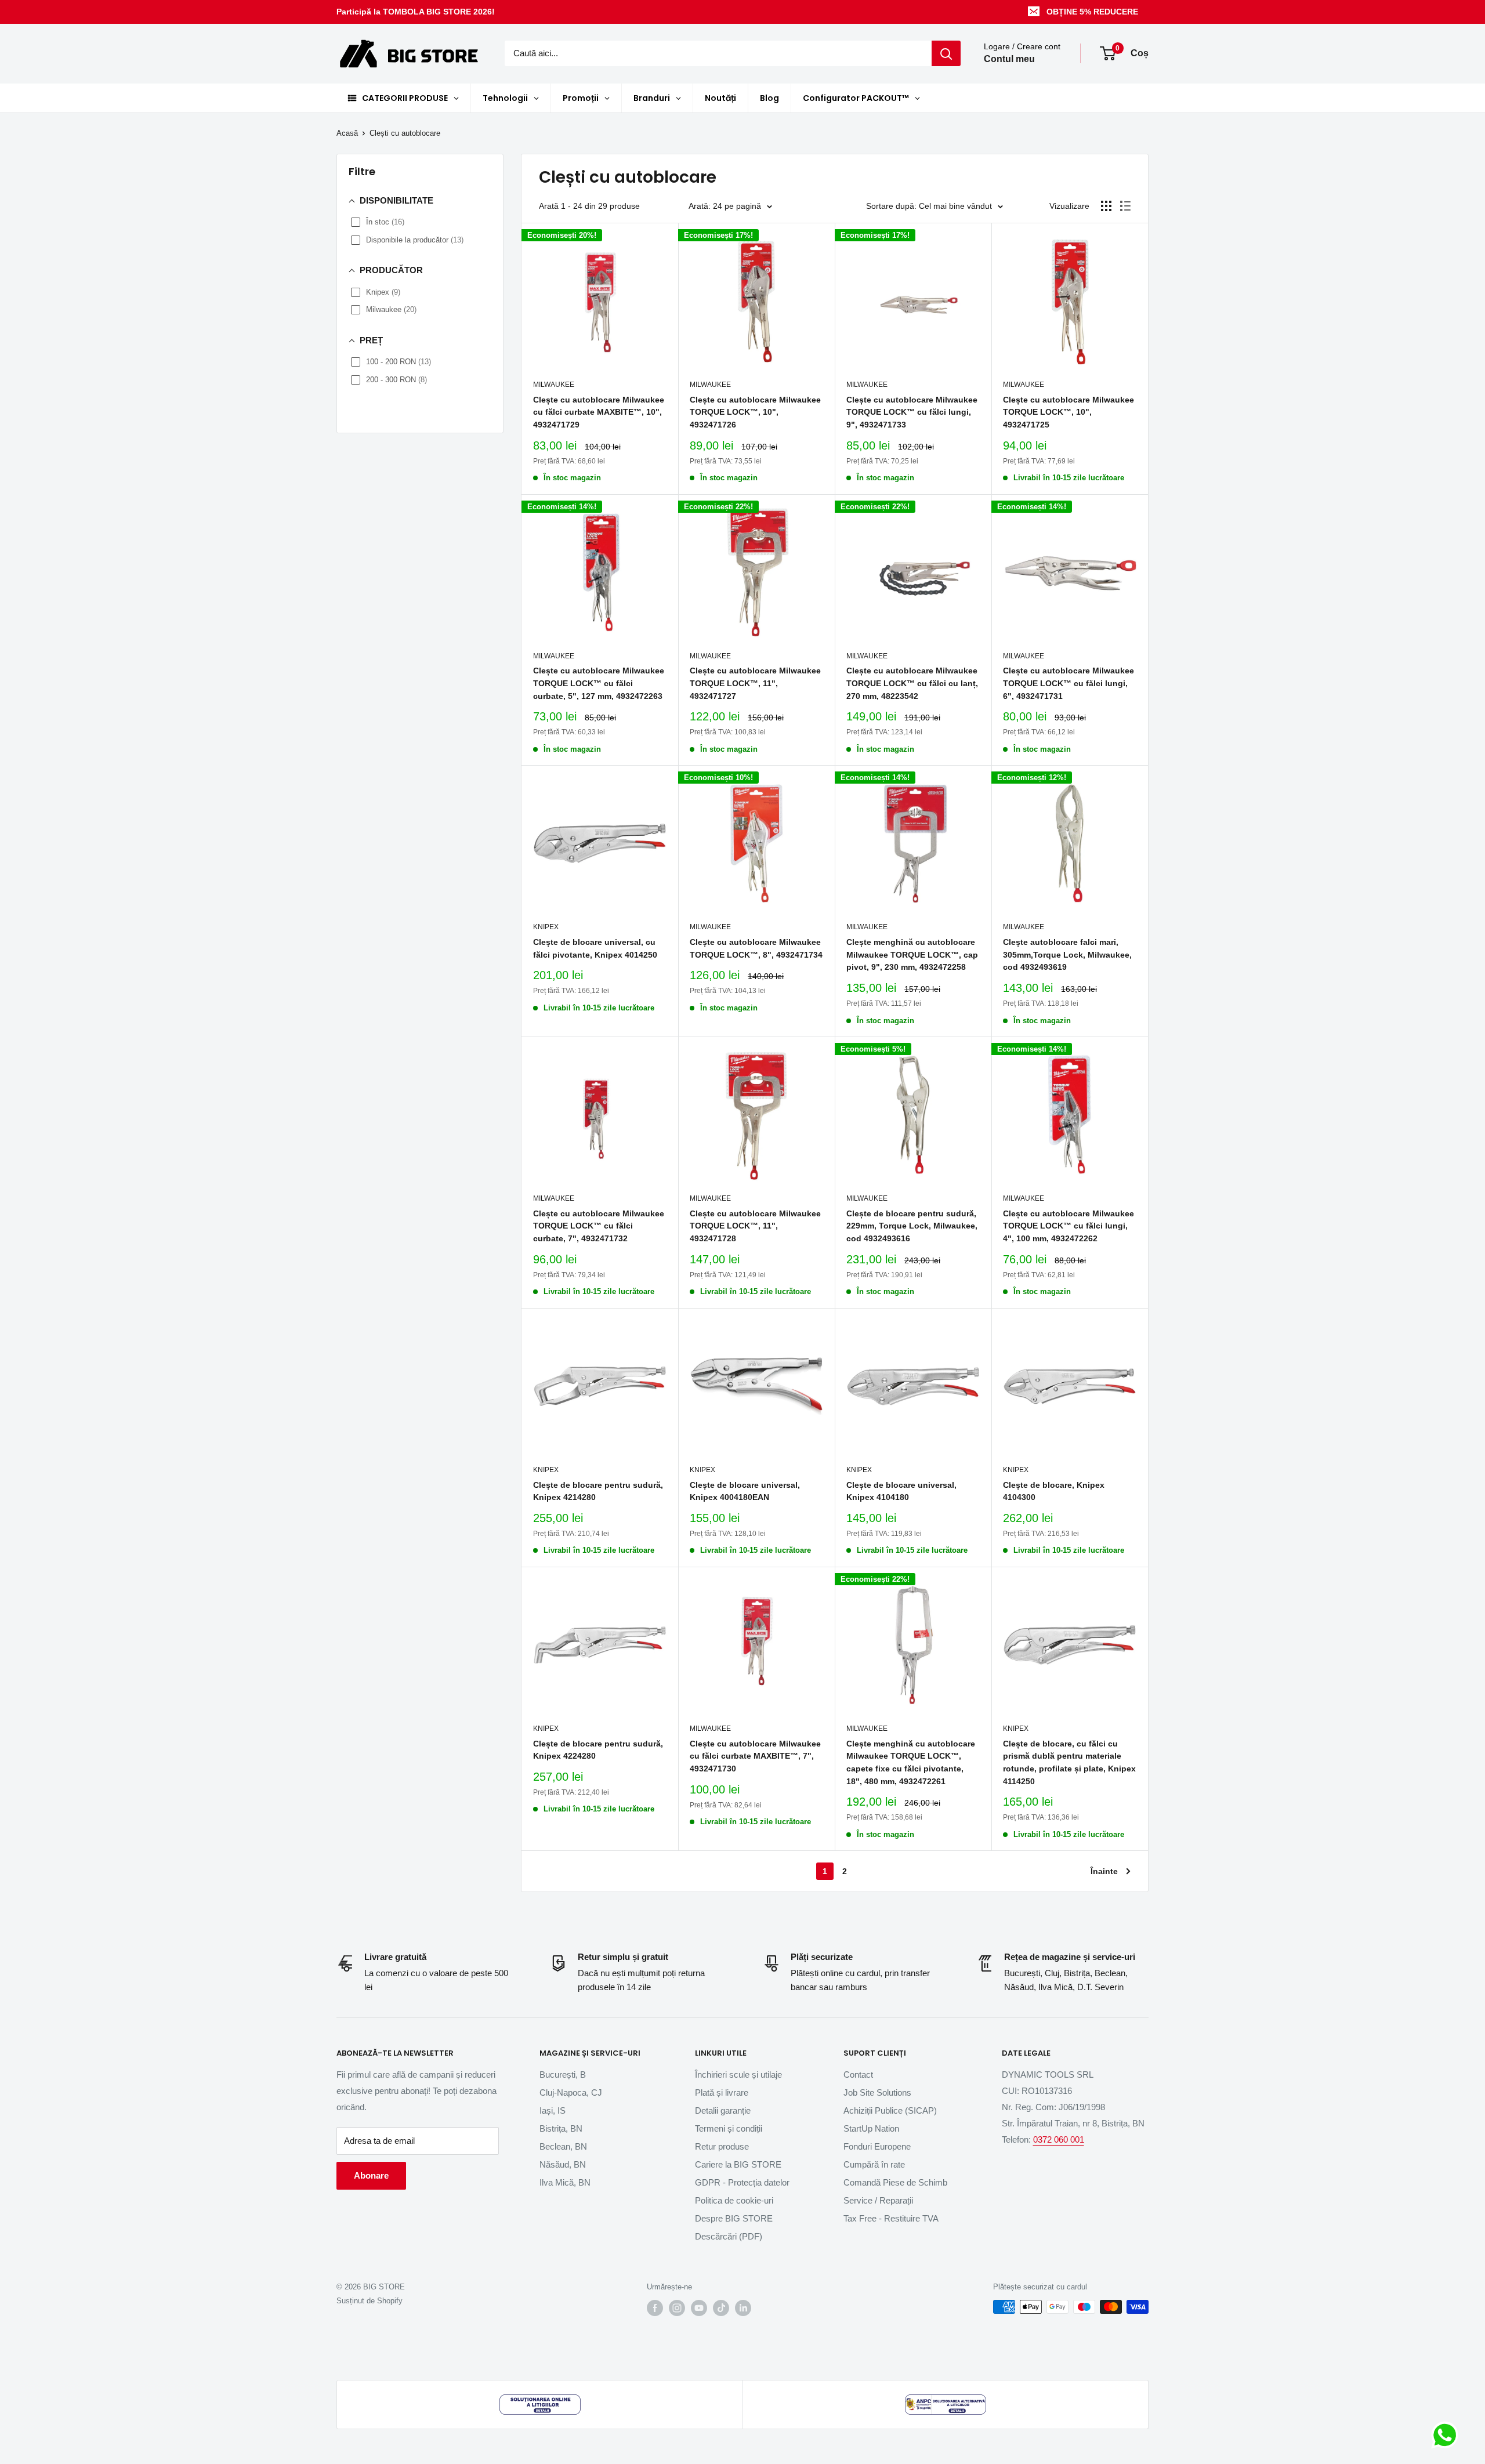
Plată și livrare (722, 2092)
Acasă (347, 133)
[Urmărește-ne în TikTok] (721, 2308)
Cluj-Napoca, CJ (571, 2092)
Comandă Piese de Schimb (895, 2182)
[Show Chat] (1448, 2435)
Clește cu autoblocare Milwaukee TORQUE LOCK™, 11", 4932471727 (755, 683)
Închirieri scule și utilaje (738, 2075)
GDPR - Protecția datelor (742, 2182)
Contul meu (1009, 59)
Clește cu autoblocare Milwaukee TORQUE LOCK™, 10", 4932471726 (755, 412)
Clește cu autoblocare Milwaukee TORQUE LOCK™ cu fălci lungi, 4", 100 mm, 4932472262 (1069, 1226)
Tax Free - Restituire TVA (891, 2218)
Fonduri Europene (877, 2146)
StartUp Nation (871, 2128)
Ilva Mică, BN (565, 2182)
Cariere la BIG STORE (738, 2164)
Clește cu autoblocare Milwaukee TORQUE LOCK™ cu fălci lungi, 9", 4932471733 (912, 412)
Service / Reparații (878, 2200)
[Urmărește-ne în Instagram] (677, 2308)
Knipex (546, 927)
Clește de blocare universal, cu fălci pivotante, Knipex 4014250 (595, 948)
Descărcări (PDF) (729, 2236)
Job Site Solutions (877, 2092)
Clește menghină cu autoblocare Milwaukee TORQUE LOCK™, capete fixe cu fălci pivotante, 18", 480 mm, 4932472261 (911, 1762)
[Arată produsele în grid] (1106, 206)
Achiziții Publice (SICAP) (890, 2110)
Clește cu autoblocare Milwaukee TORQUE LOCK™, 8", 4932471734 (756, 948)
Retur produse (722, 2146)
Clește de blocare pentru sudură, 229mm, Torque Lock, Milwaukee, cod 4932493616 (912, 1226)
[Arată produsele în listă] (1125, 206)
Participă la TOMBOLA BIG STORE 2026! (416, 12)
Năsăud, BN (563, 2164)
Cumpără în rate (874, 2164)
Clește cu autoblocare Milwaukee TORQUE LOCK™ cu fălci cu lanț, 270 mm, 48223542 (912, 683)
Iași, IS (553, 2110)
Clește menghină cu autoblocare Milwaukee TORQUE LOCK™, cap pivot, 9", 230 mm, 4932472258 (912, 954)
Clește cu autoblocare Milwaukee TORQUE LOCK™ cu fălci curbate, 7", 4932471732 (599, 1226)
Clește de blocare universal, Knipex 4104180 (901, 1491)
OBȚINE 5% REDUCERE (1092, 12)
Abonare (371, 2175)
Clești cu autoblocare (405, 133)
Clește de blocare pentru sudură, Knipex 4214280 (598, 1491)
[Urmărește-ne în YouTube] (699, 2308)
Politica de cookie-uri (734, 2200)
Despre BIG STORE (734, 2218)
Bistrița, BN (561, 2128)
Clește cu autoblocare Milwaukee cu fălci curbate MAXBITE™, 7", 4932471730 (755, 1756)
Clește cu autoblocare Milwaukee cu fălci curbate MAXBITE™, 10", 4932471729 (599, 412)
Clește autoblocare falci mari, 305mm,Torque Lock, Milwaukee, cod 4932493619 (1067, 954)
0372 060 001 (1059, 2139)
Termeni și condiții (729, 2128)
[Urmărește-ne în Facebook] (655, 2308)
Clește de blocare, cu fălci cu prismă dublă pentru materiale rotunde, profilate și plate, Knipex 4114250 (1069, 1762)
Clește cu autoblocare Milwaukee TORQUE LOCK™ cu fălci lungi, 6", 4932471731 (1069, 683)
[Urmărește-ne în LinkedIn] (743, 2308)
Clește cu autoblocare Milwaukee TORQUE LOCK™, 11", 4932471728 (755, 1226)
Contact (858, 2075)
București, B (563, 2075)
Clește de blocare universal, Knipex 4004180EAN (745, 1491)
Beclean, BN (563, 2146)
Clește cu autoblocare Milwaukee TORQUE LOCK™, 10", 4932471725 (1069, 412)
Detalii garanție (723, 2110)
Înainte (1104, 1871)
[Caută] (946, 53)
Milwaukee (554, 385)
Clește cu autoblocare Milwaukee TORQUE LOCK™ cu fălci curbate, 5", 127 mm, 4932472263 (599, 683)
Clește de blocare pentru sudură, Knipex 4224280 (598, 1750)
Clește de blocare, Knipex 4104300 (1054, 1491)
